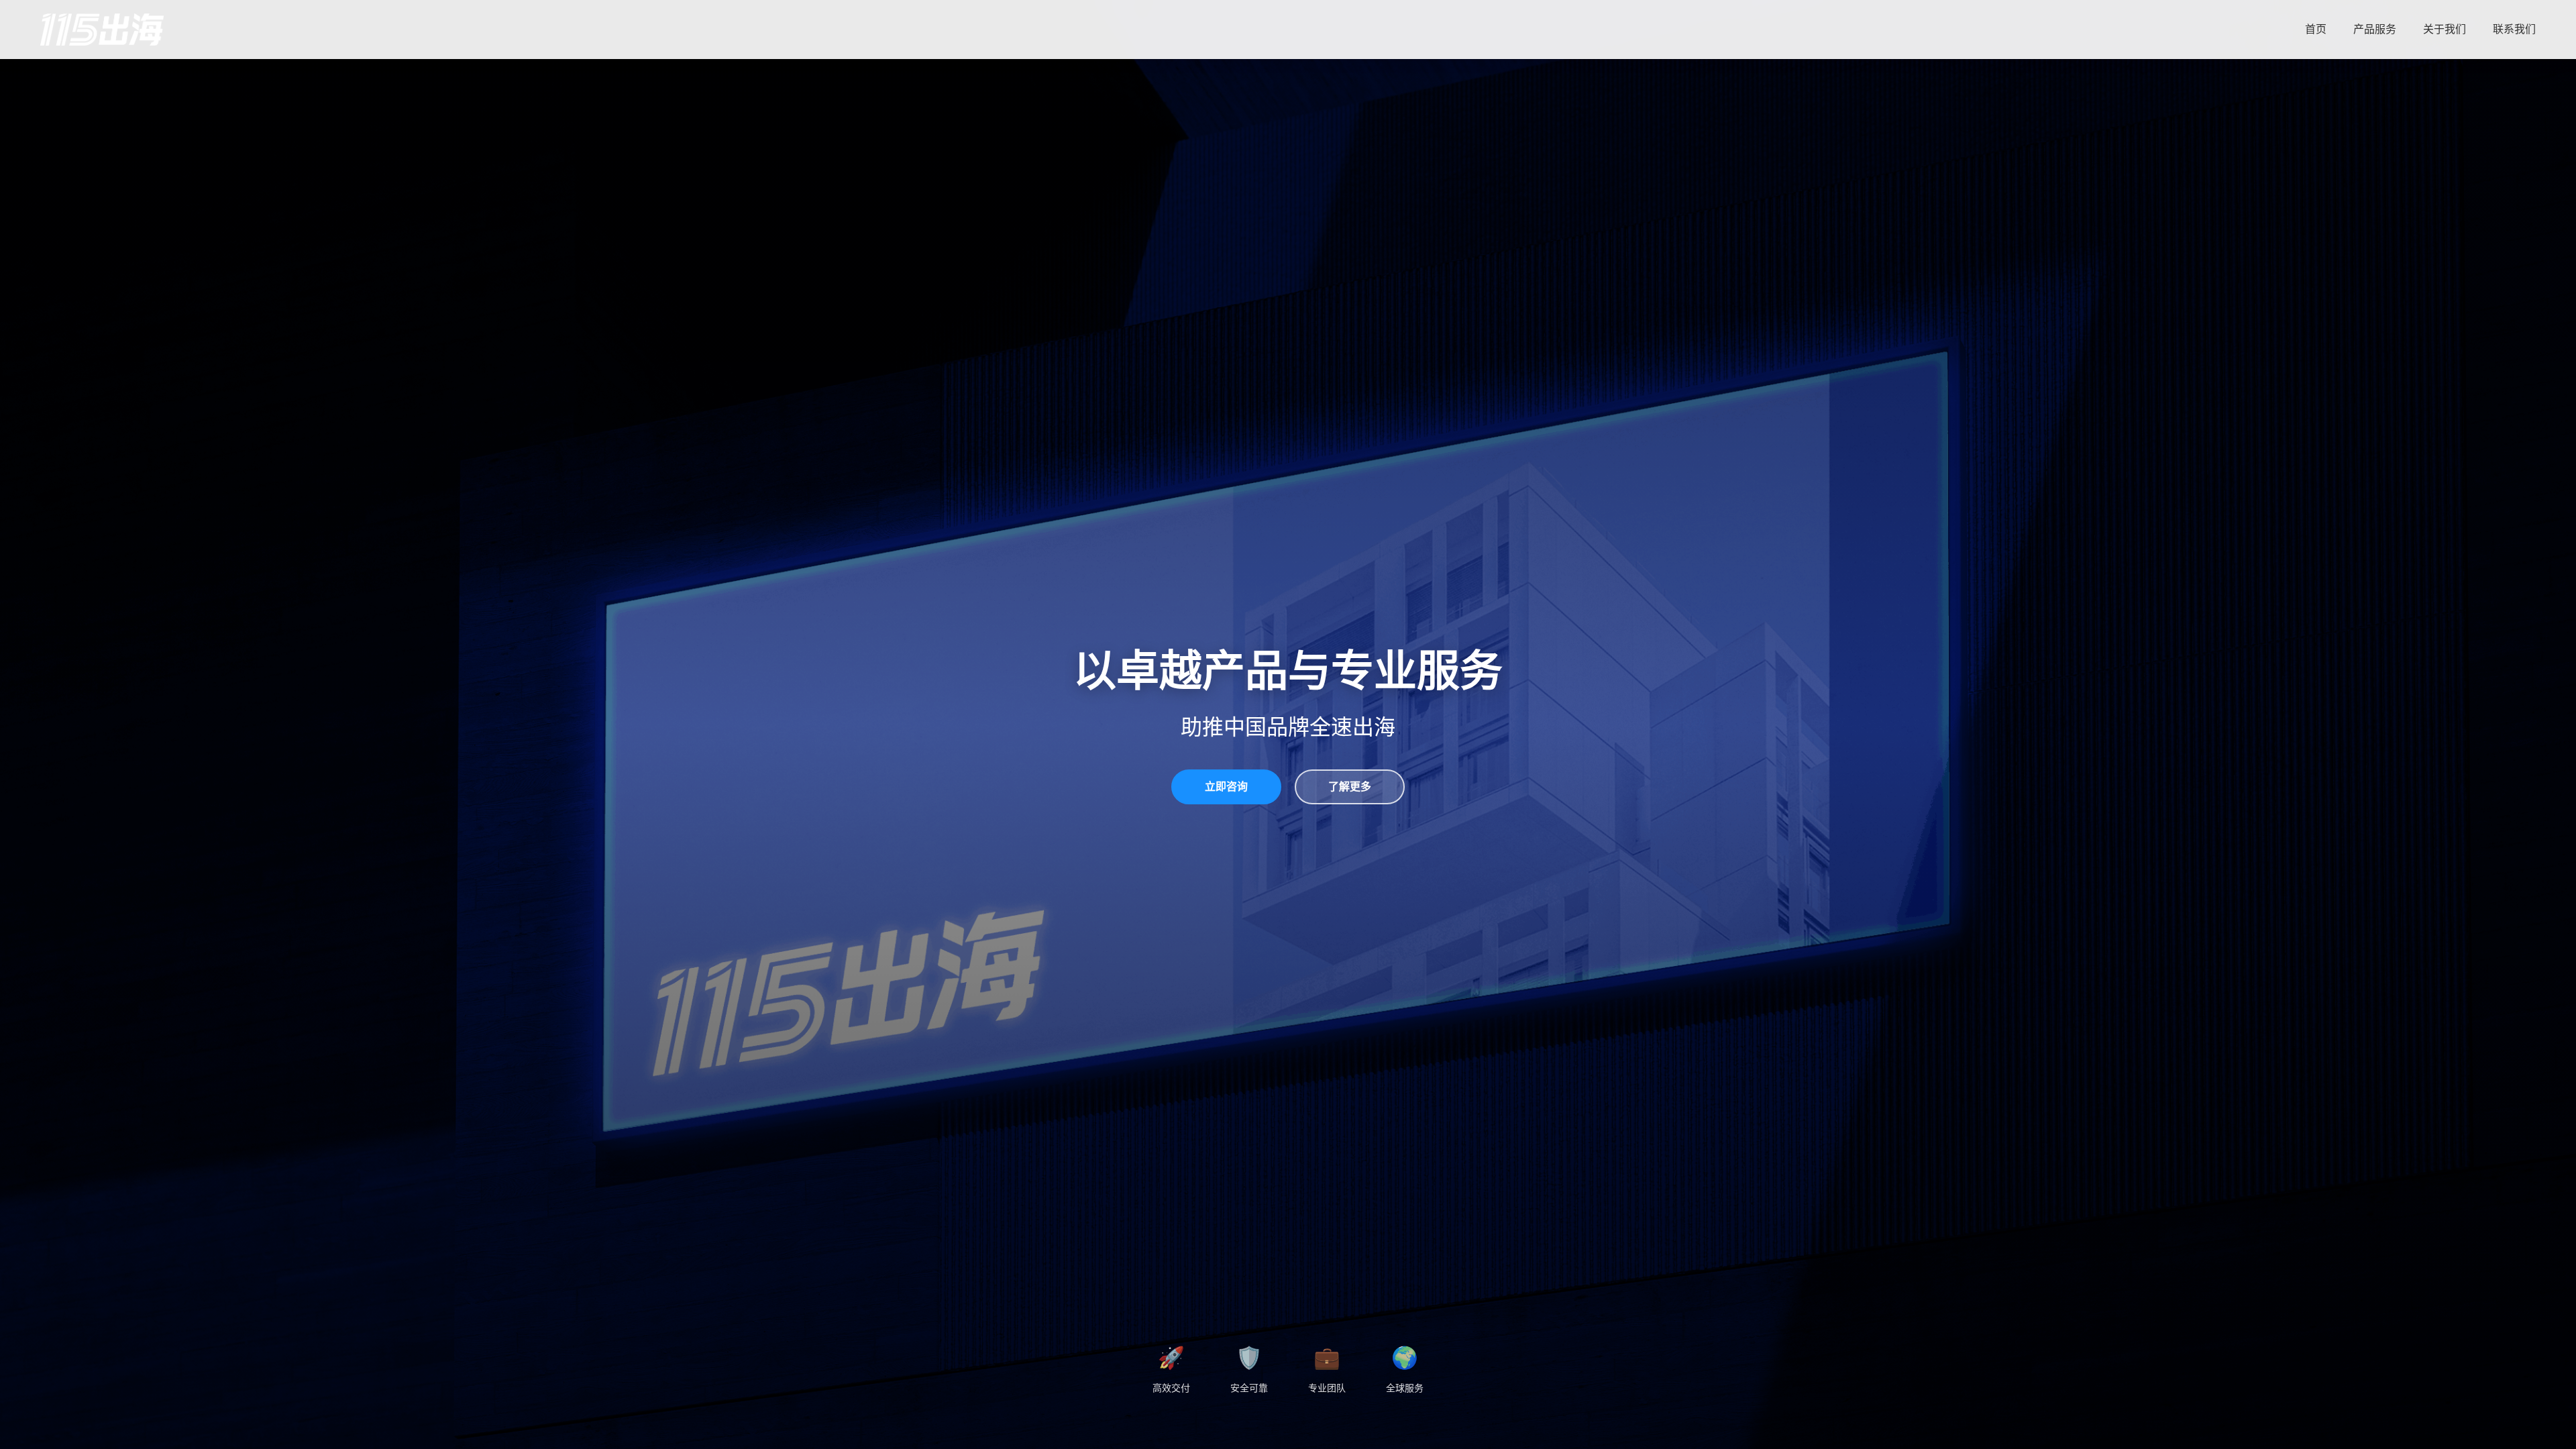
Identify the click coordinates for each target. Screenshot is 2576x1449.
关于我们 (2445, 29)
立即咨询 (1226, 787)
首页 (2316, 29)
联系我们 (2514, 29)
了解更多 (1350, 787)
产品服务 (2375, 29)
